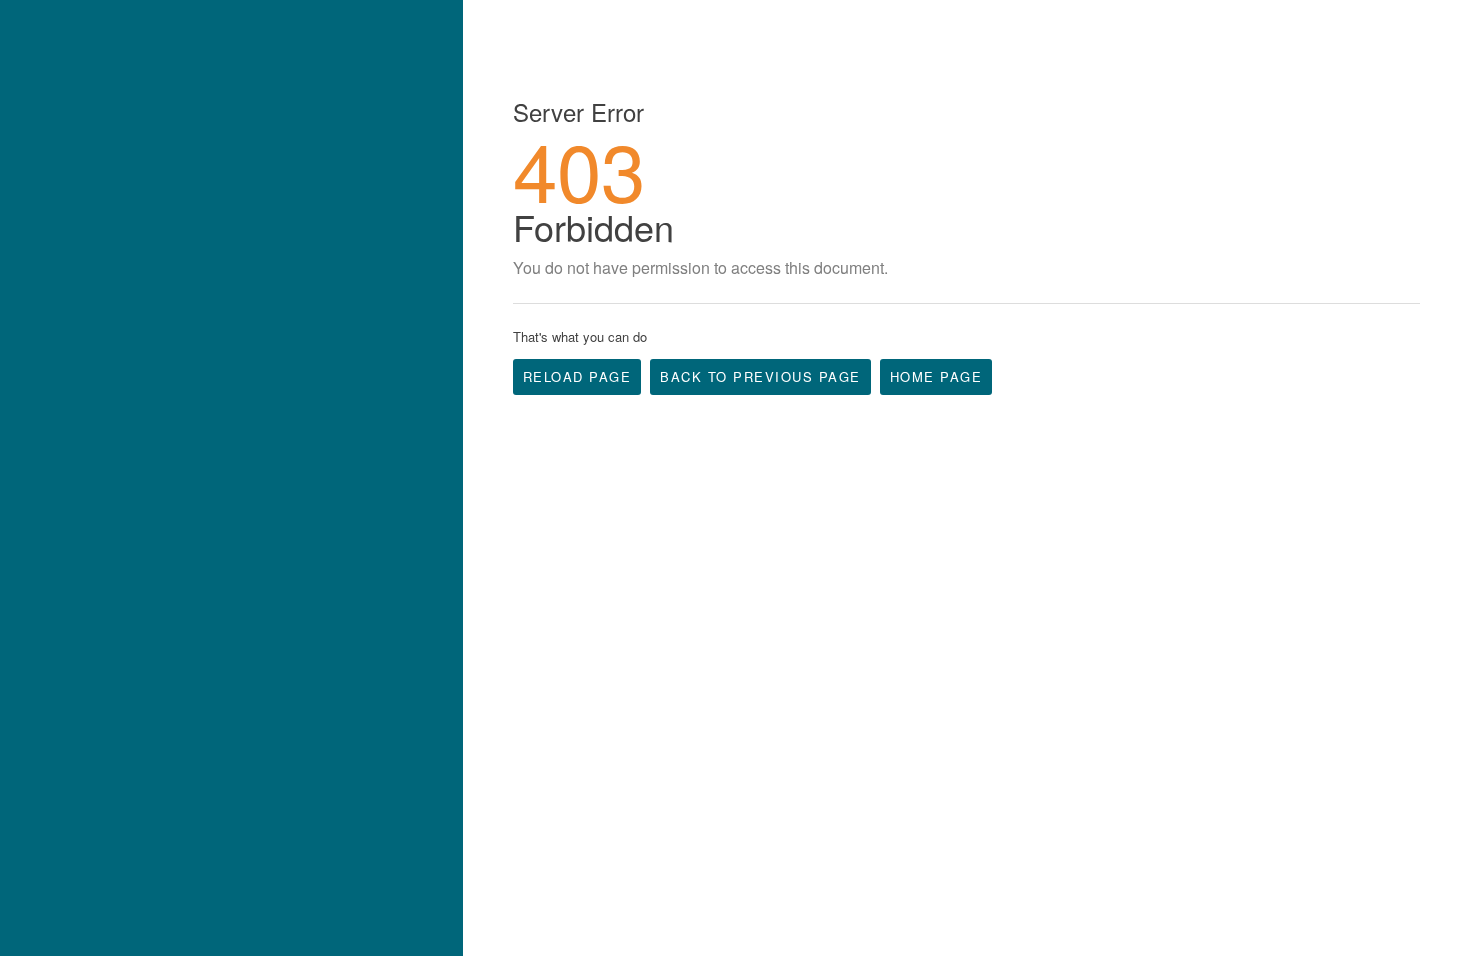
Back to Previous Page (760, 376)
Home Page (936, 376)
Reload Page (577, 376)
